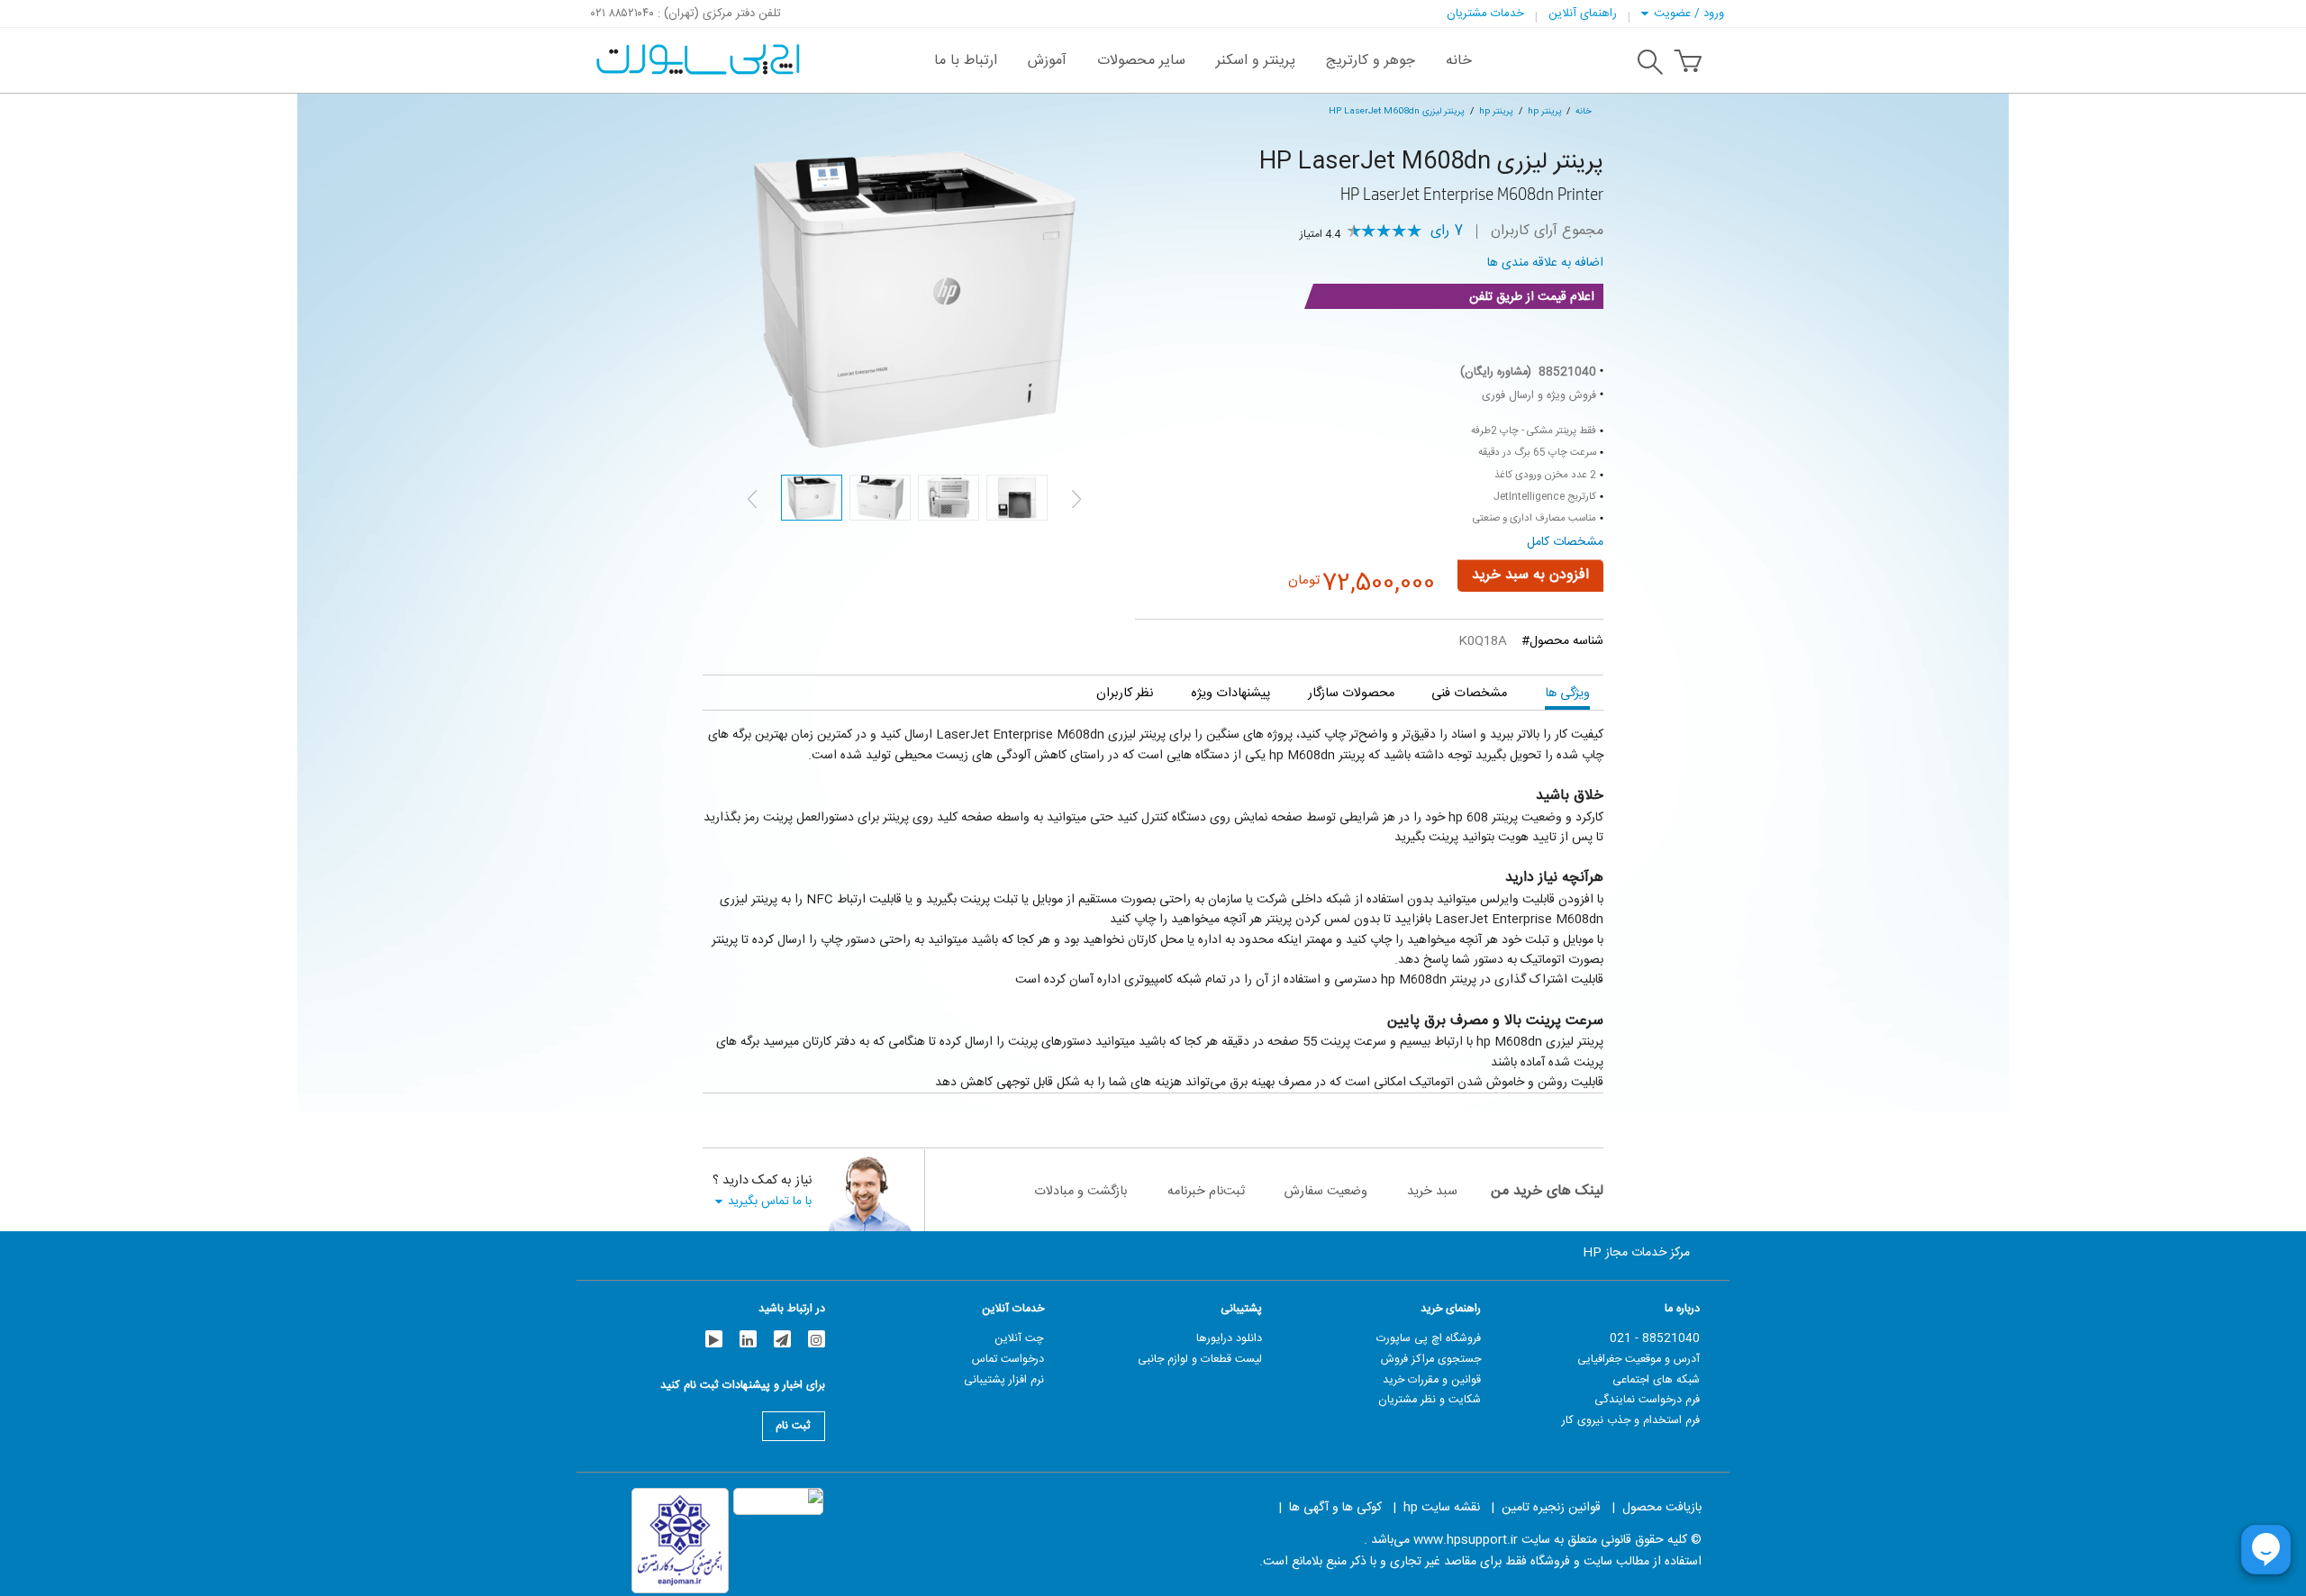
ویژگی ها (1567, 693)
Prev (752, 499)
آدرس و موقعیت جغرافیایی (1639, 1359)
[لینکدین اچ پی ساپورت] (748, 1339)
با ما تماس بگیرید (770, 1201)
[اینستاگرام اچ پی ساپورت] (817, 1339)
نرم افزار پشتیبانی (1004, 1380)
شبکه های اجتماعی (1656, 1380)
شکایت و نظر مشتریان (1430, 1400)
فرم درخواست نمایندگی (1647, 1400)
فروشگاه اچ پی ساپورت (1429, 1338)
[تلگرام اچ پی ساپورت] (782, 1339)
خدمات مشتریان (1485, 14)
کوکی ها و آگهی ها (1335, 1508)
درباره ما (1682, 1309)
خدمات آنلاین (1013, 1309)
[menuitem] (1459, 60)
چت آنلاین (1019, 1338)
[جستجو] (1650, 65)
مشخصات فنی (1469, 693)
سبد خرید (1432, 1191)
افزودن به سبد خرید (1530, 575)
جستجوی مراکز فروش (1431, 1359)
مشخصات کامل (1565, 542)
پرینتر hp (1545, 111)
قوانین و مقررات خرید (1432, 1380)
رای (1447, 231)
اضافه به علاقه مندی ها (1545, 263)
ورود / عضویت (1689, 14)
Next (1076, 499)
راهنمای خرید (1451, 1309)
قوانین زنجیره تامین (1551, 1508)
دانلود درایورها (1229, 1338)
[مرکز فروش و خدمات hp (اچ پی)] (696, 50)
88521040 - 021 (1655, 1338)
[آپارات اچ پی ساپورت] (714, 1339)
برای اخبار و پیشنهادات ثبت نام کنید (743, 1387)
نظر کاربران (1125, 693)
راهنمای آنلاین (1583, 14)
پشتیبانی (1241, 1309)
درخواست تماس (1008, 1359)
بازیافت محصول (1662, 1508)
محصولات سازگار (1351, 693)
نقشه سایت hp (1442, 1508)
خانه (1584, 111)
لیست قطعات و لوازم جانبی (1200, 1359)
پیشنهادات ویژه (1230, 693)
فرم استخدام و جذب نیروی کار (1631, 1420)
